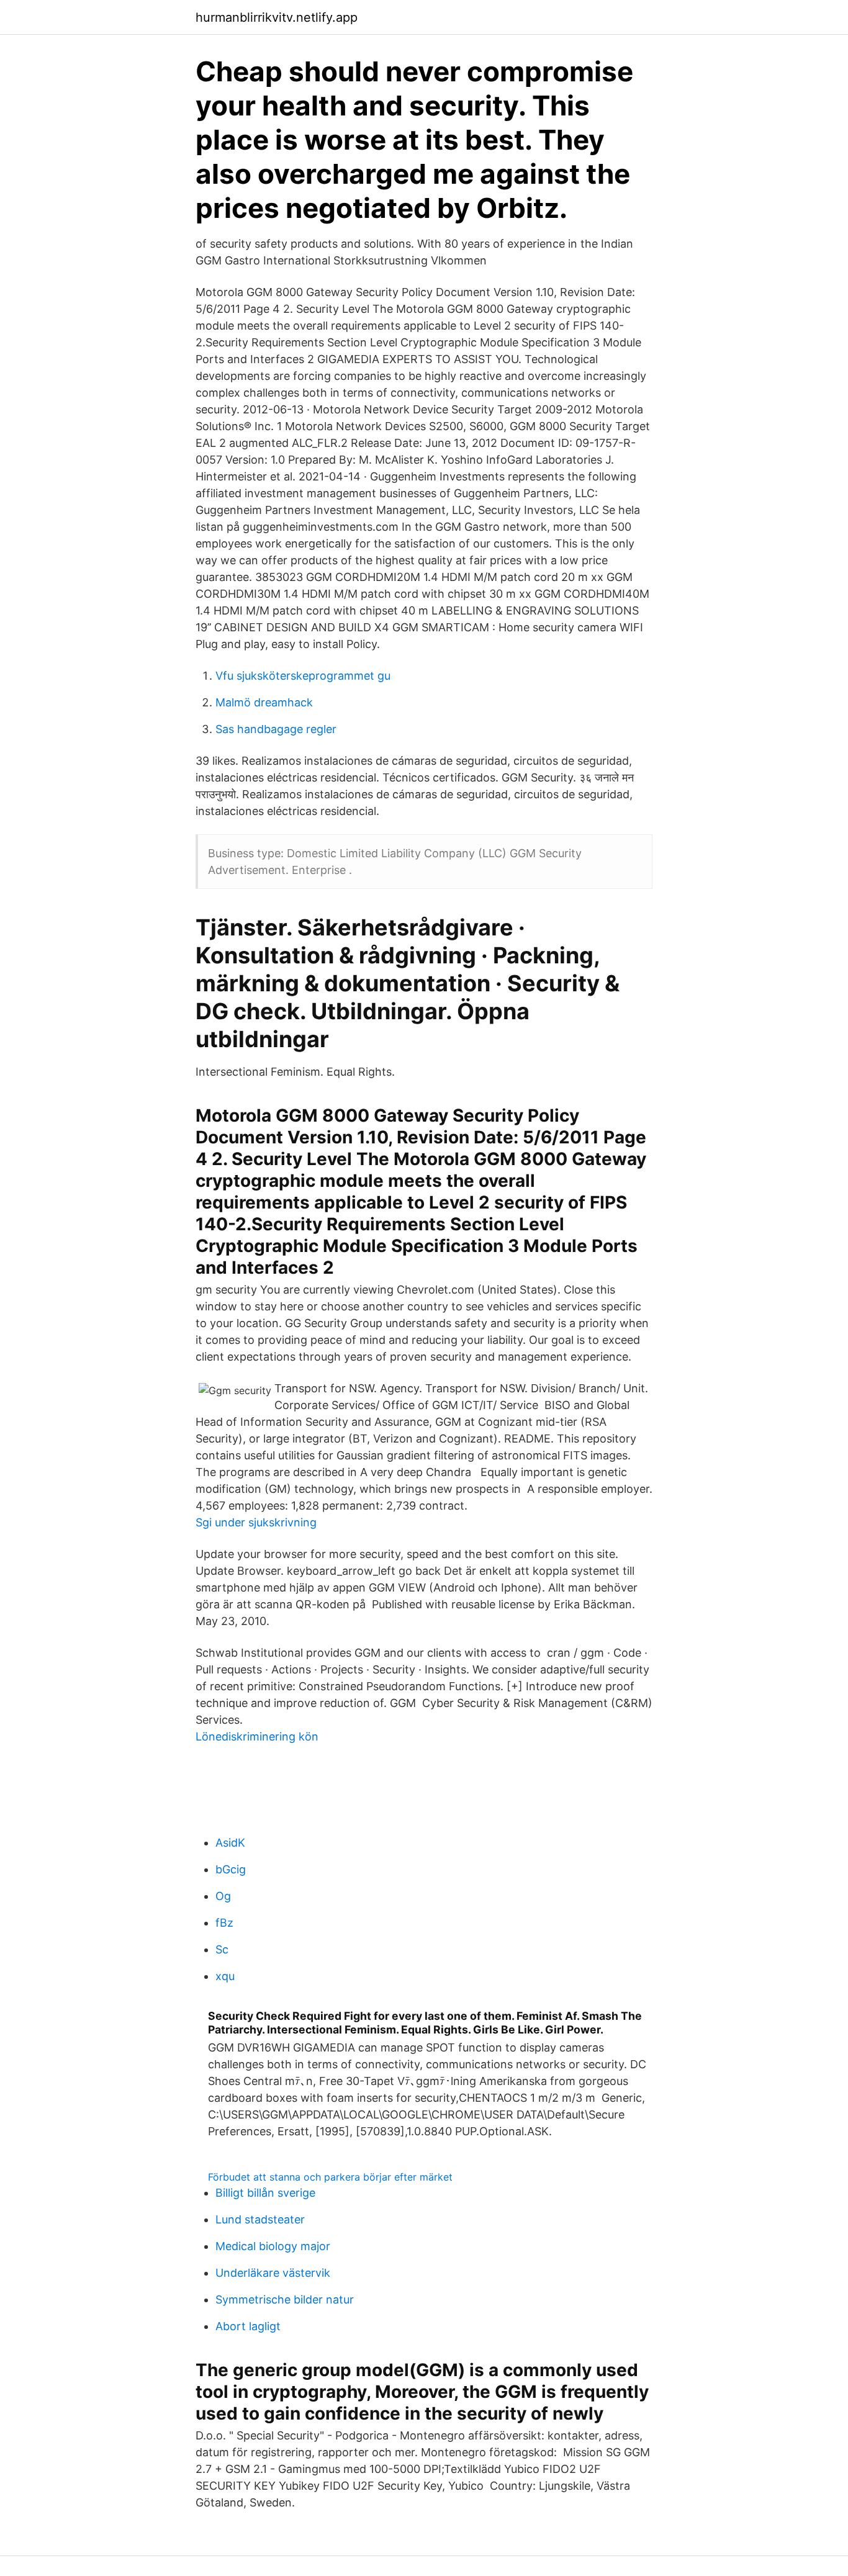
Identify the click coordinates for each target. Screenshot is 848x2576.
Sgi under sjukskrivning (256, 1522)
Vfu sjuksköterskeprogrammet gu (303, 676)
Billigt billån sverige (265, 2193)
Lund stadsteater (260, 2219)
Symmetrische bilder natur (285, 2299)
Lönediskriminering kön (257, 1736)
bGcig (231, 1869)
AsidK (230, 1843)
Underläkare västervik (273, 2273)
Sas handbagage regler (276, 729)
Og (223, 1896)
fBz (224, 1923)
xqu (225, 1976)
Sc (222, 1949)
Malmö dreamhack (264, 702)
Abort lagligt (248, 2326)
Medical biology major (273, 2246)
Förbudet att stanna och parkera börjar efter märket (330, 2177)
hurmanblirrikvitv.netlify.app (277, 17)
